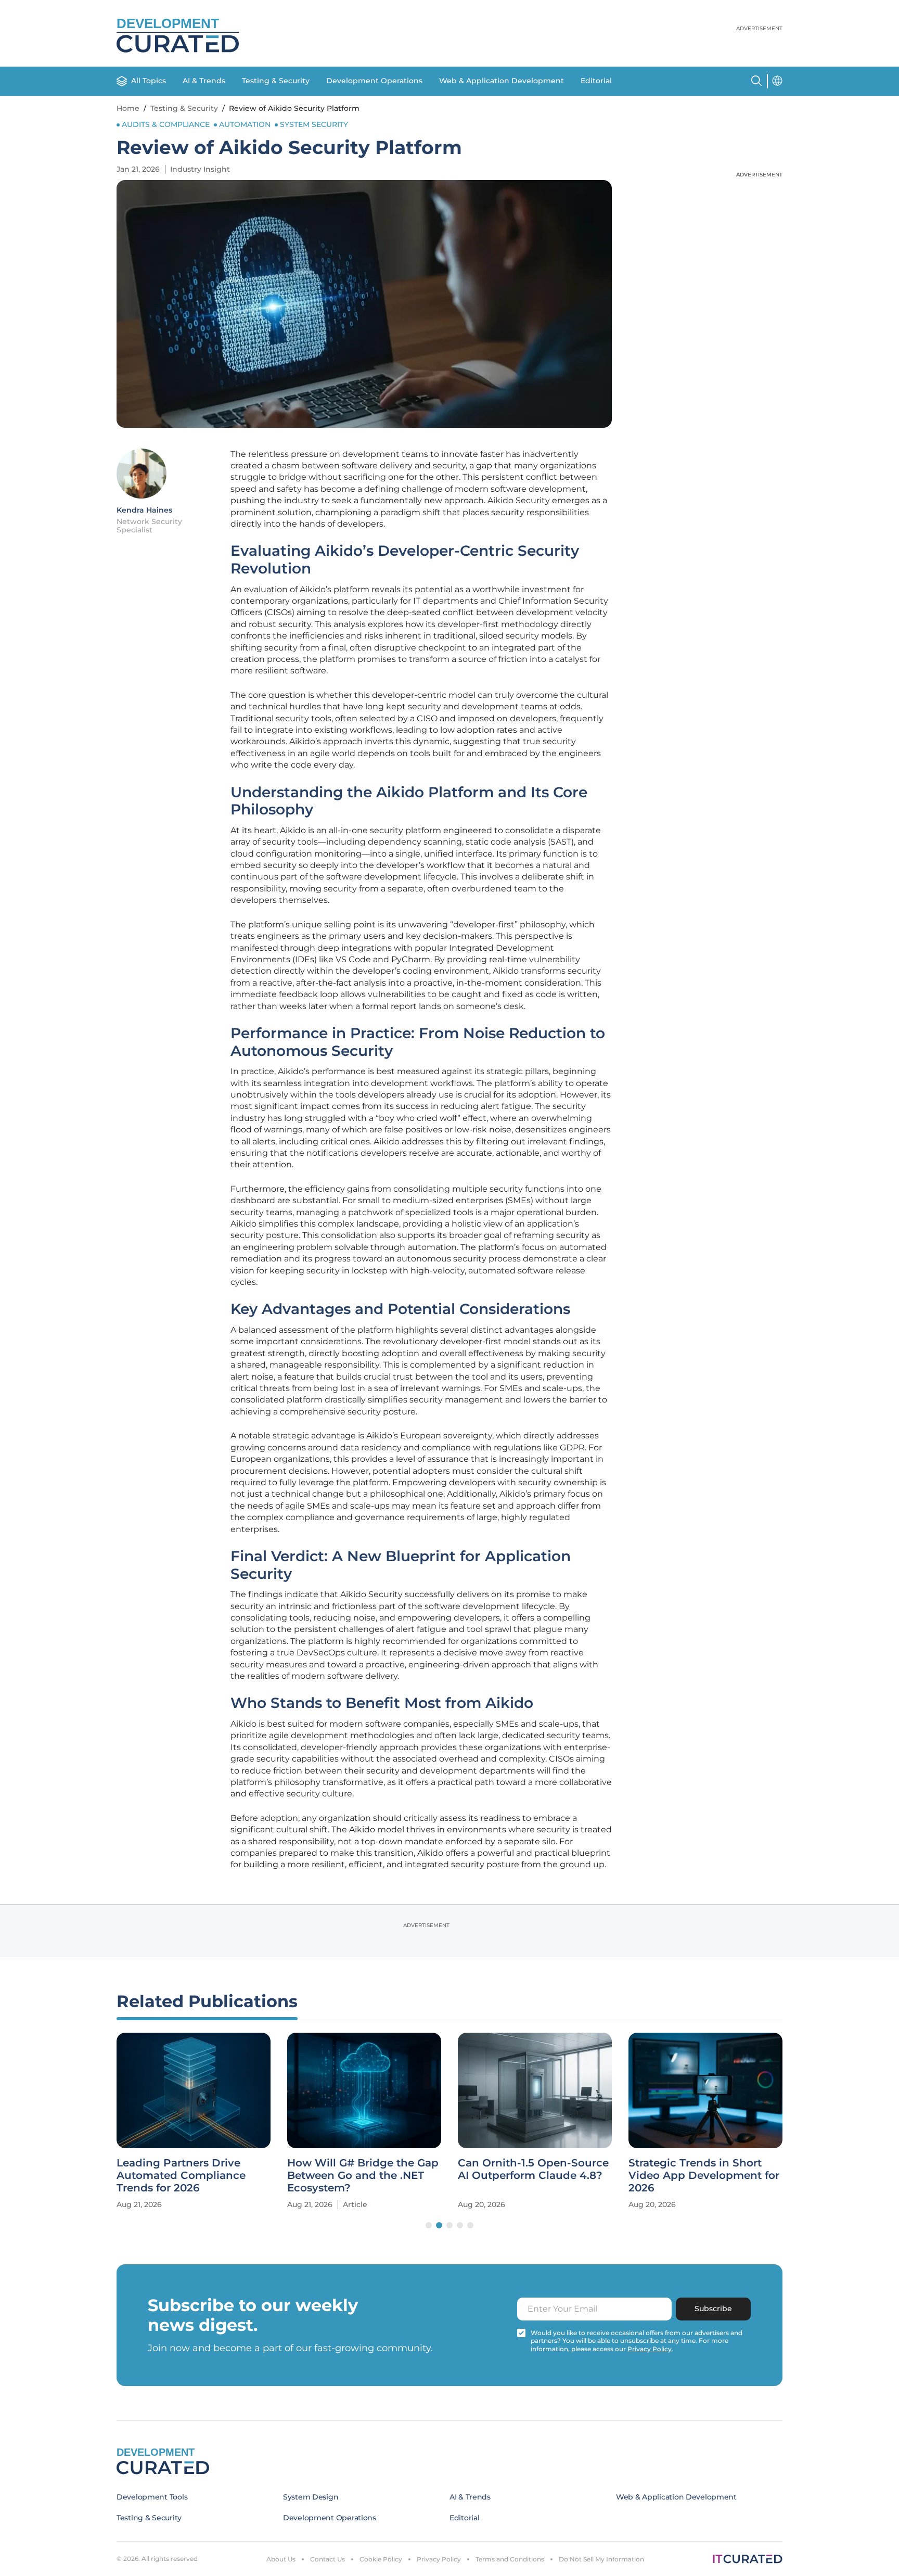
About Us (281, 2559)
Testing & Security (276, 81)
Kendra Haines (144, 510)
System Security (314, 124)
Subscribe (713, 2309)
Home (128, 108)
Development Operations (374, 81)
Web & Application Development (502, 81)
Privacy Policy (439, 2559)
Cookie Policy (381, 2559)
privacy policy (650, 2349)
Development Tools (152, 2497)
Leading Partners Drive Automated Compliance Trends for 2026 (181, 2175)
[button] (429, 2225)
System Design (311, 2497)
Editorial (596, 81)
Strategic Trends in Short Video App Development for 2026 (704, 2175)
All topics (149, 81)
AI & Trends (204, 81)
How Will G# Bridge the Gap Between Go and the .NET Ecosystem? (363, 2175)
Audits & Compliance (166, 124)
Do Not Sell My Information (601, 2559)
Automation (245, 124)
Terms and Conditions (510, 2559)
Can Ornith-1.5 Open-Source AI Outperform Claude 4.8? (533, 2169)
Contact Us (328, 2559)
